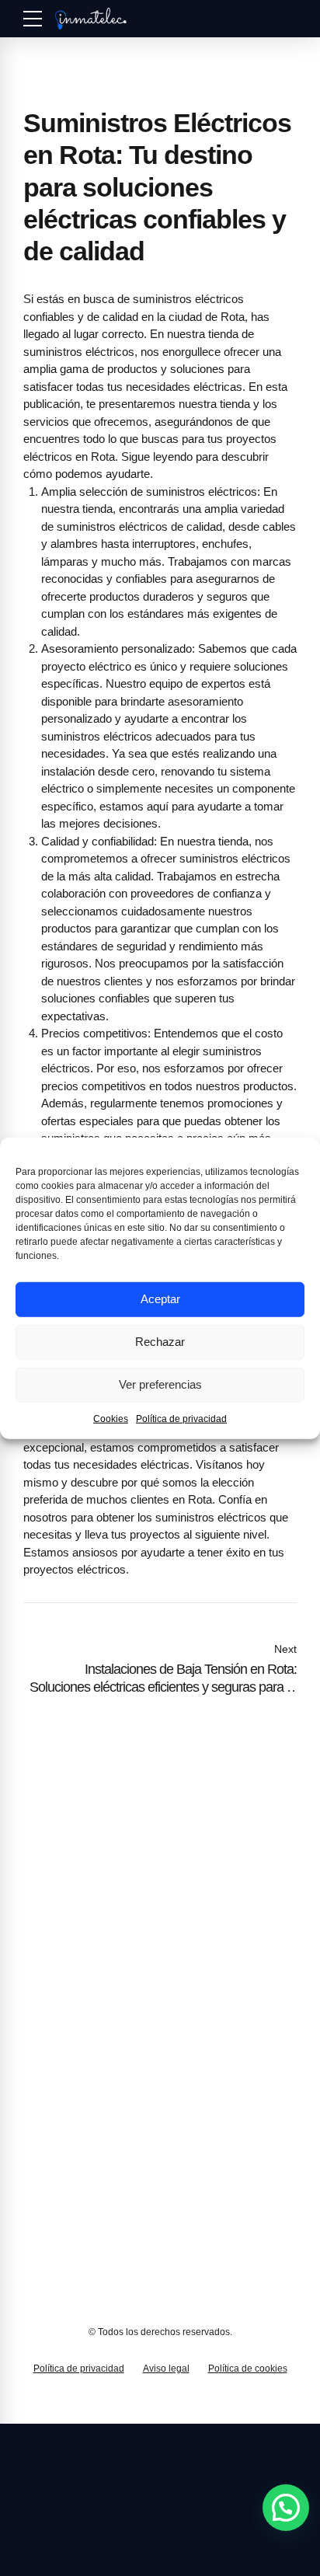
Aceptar (160, 1299)
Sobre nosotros (61, 2056)
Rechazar (160, 1342)
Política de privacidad (181, 1418)
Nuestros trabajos (67, 2078)
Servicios (45, 2035)
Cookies (111, 1418)
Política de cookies (248, 2369)
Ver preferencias (160, 1384)
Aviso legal (166, 2369)
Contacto (45, 2098)
